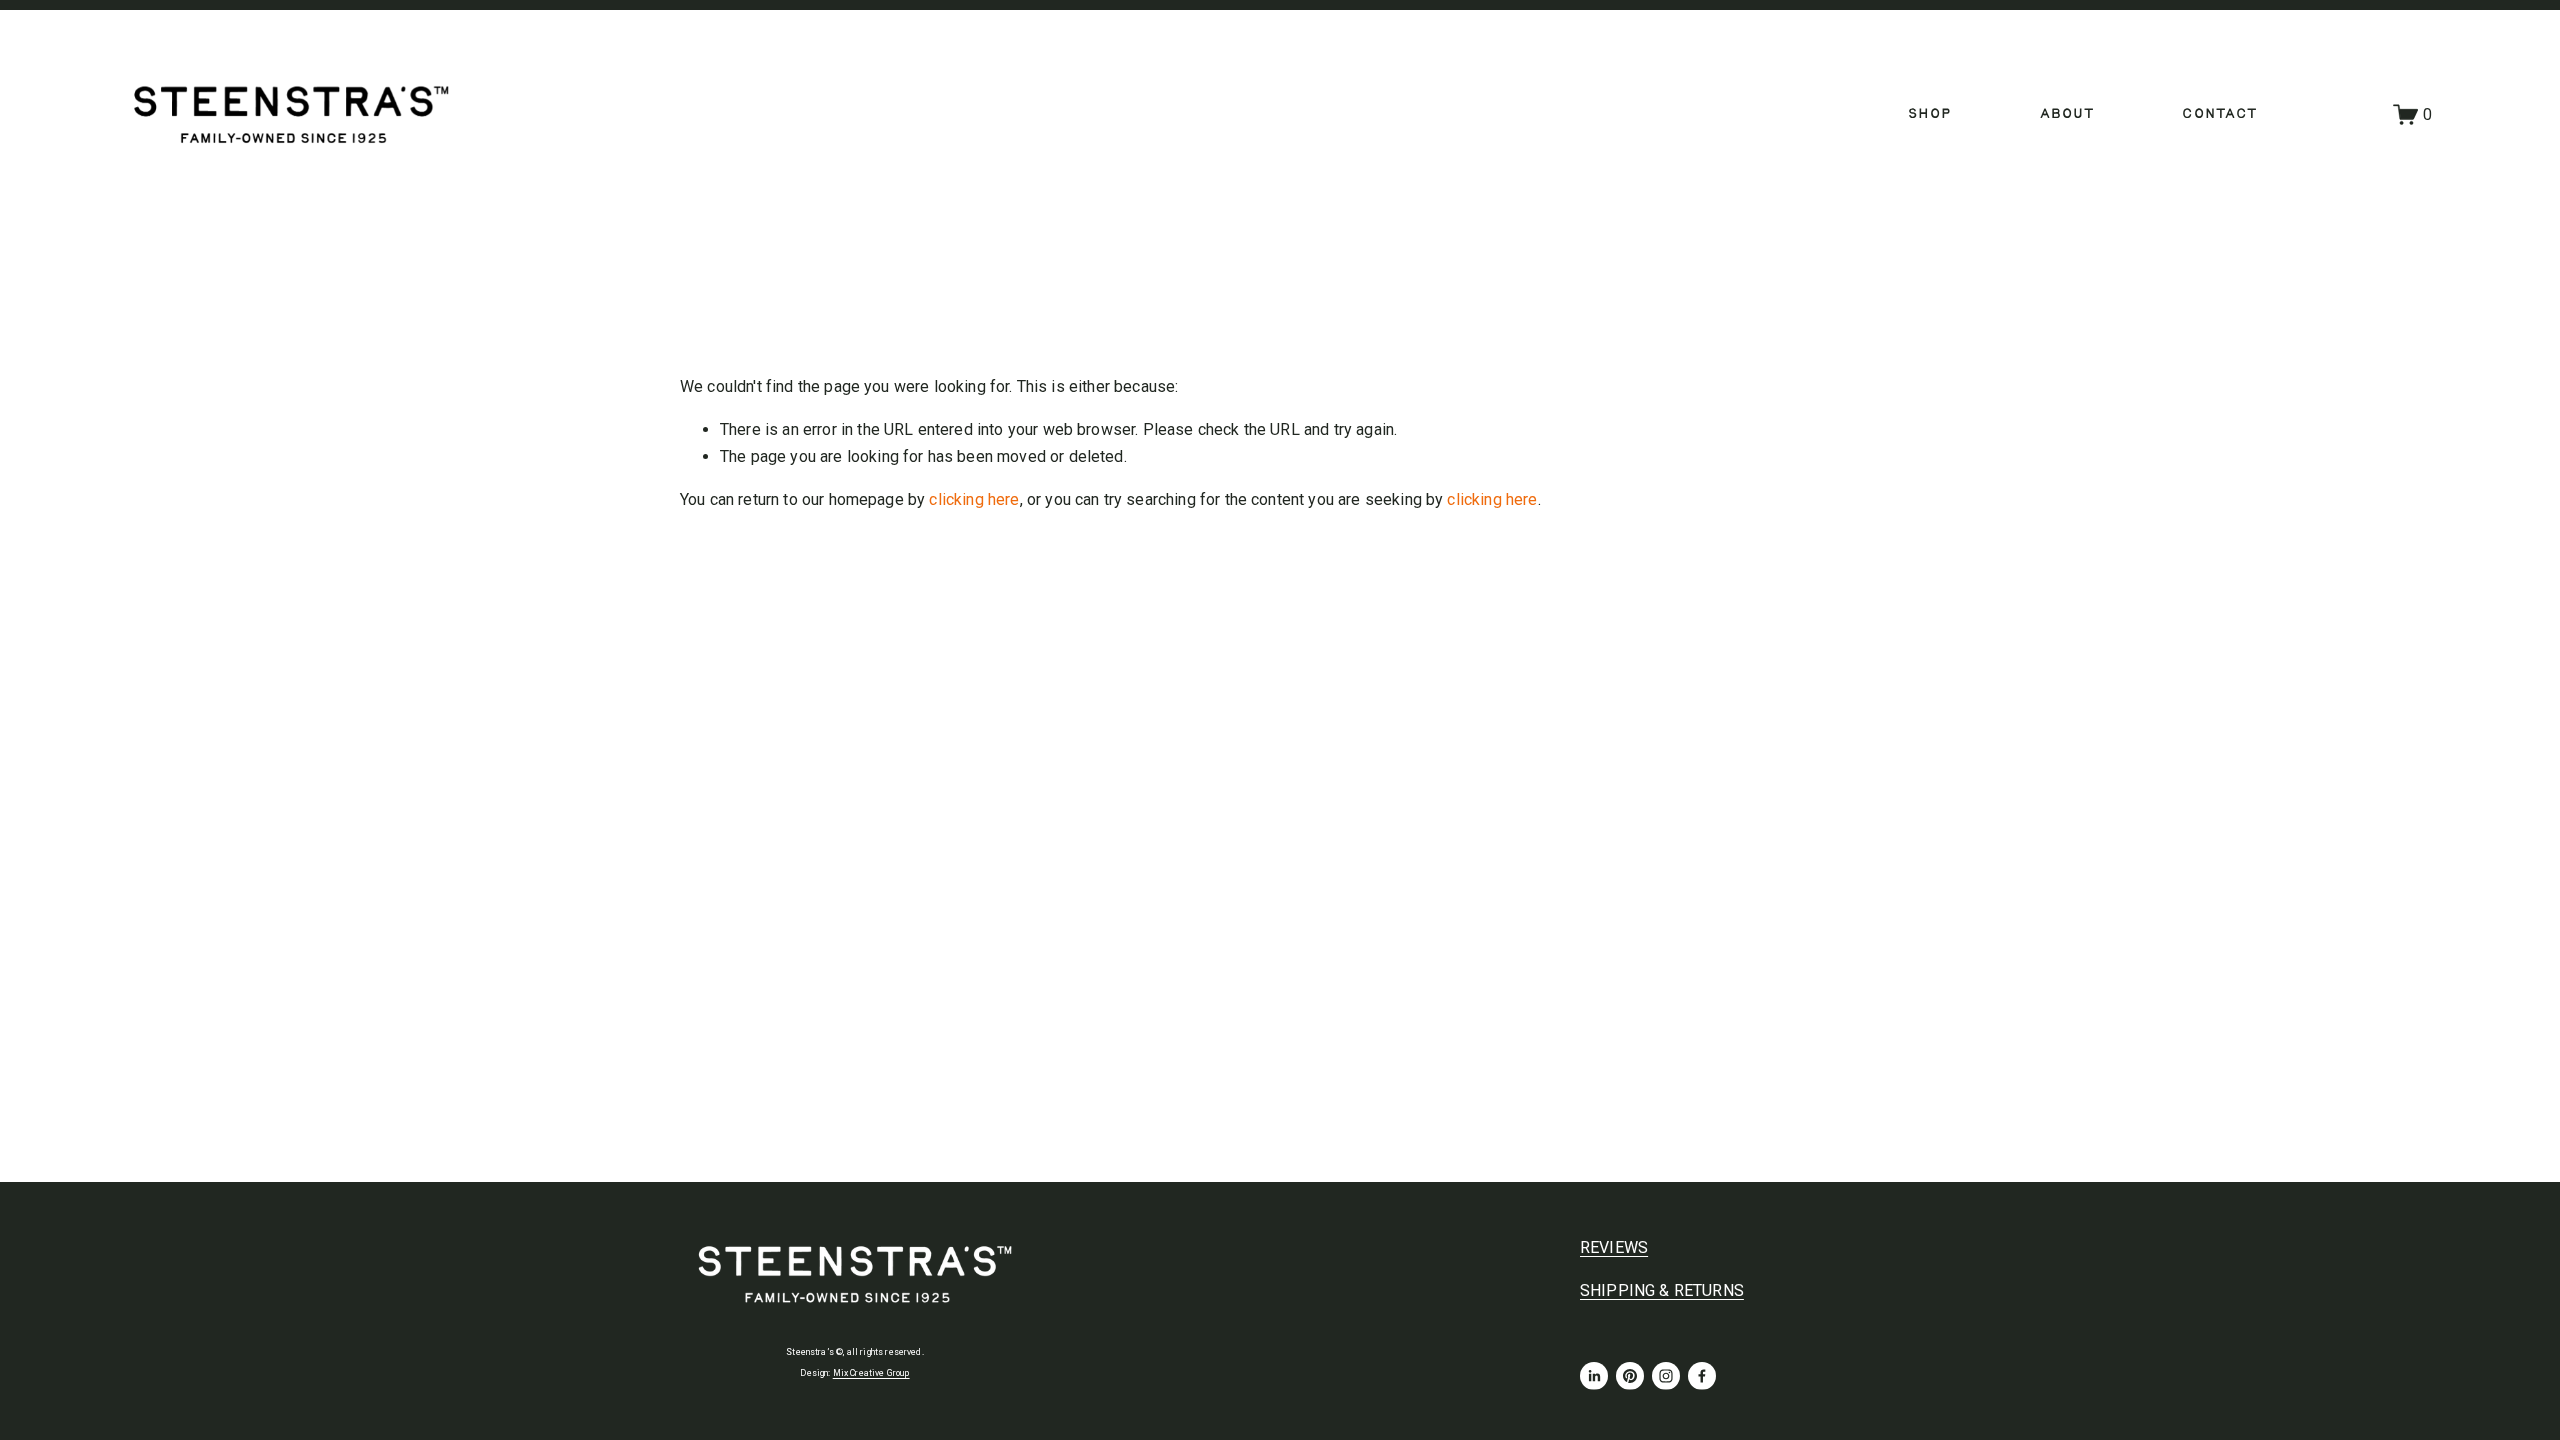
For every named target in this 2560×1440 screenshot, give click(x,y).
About (2067, 114)
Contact (2219, 114)
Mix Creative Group (871, 1373)
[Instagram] (1666, 1376)
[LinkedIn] (1594, 1376)
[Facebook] (1702, 1376)
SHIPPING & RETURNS (1662, 1290)
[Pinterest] (1630, 1376)
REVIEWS (1614, 1247)
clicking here (974, 499)
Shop (1929, 114)
